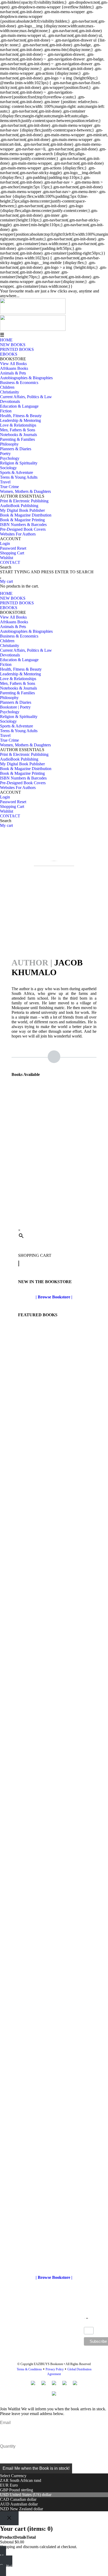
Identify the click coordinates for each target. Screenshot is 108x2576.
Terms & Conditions (29, 2369)
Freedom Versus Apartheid (54, 1203)
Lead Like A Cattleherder (54, 2016)
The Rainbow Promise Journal (54, 1675)
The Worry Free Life (54, 1430)
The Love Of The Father (54, 2260)
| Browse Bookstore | (54, 1297)
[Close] (9, 2518)
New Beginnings (54, 1552)
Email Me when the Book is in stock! (36, 2468)
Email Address (89, 2325)
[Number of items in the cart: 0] (19, 1263)
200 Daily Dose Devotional (54, 2138)
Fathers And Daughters (54, 1798)
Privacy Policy (55, 2369)
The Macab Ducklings (54, 1891)
